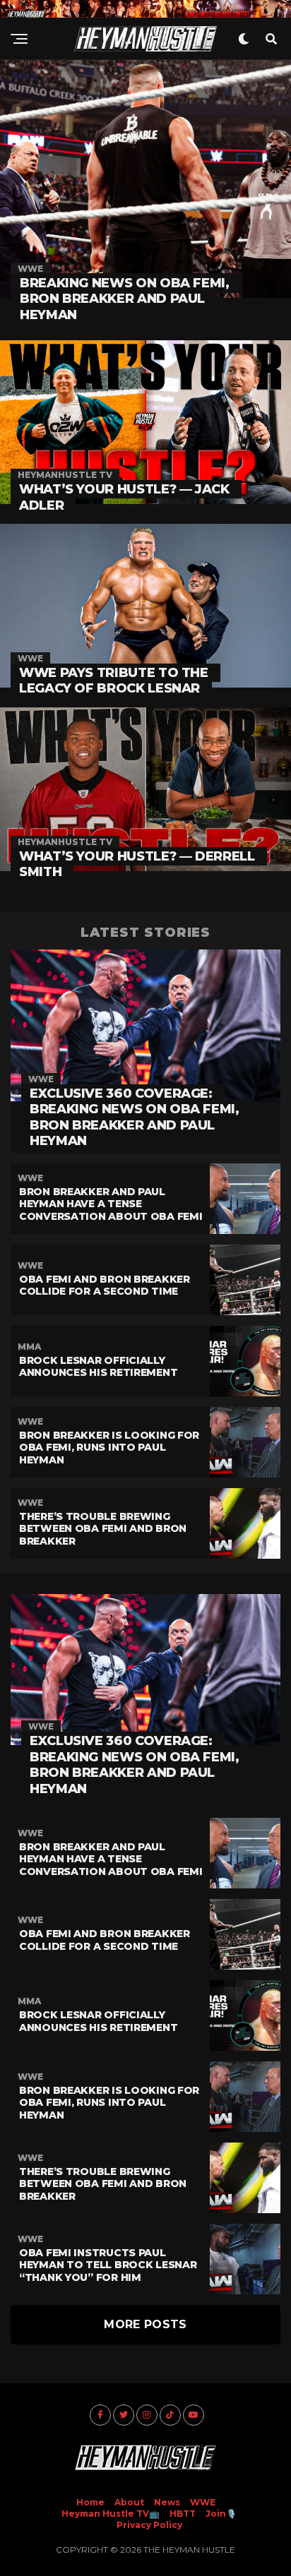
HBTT (183, 2514)
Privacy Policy (149, 2525)
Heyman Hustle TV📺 (111, 2514)
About (129, 2502)
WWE (203, 2502)
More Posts (145, 2324)
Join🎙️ (221, 2514)
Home (90, 2502)
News (167, 2502)
